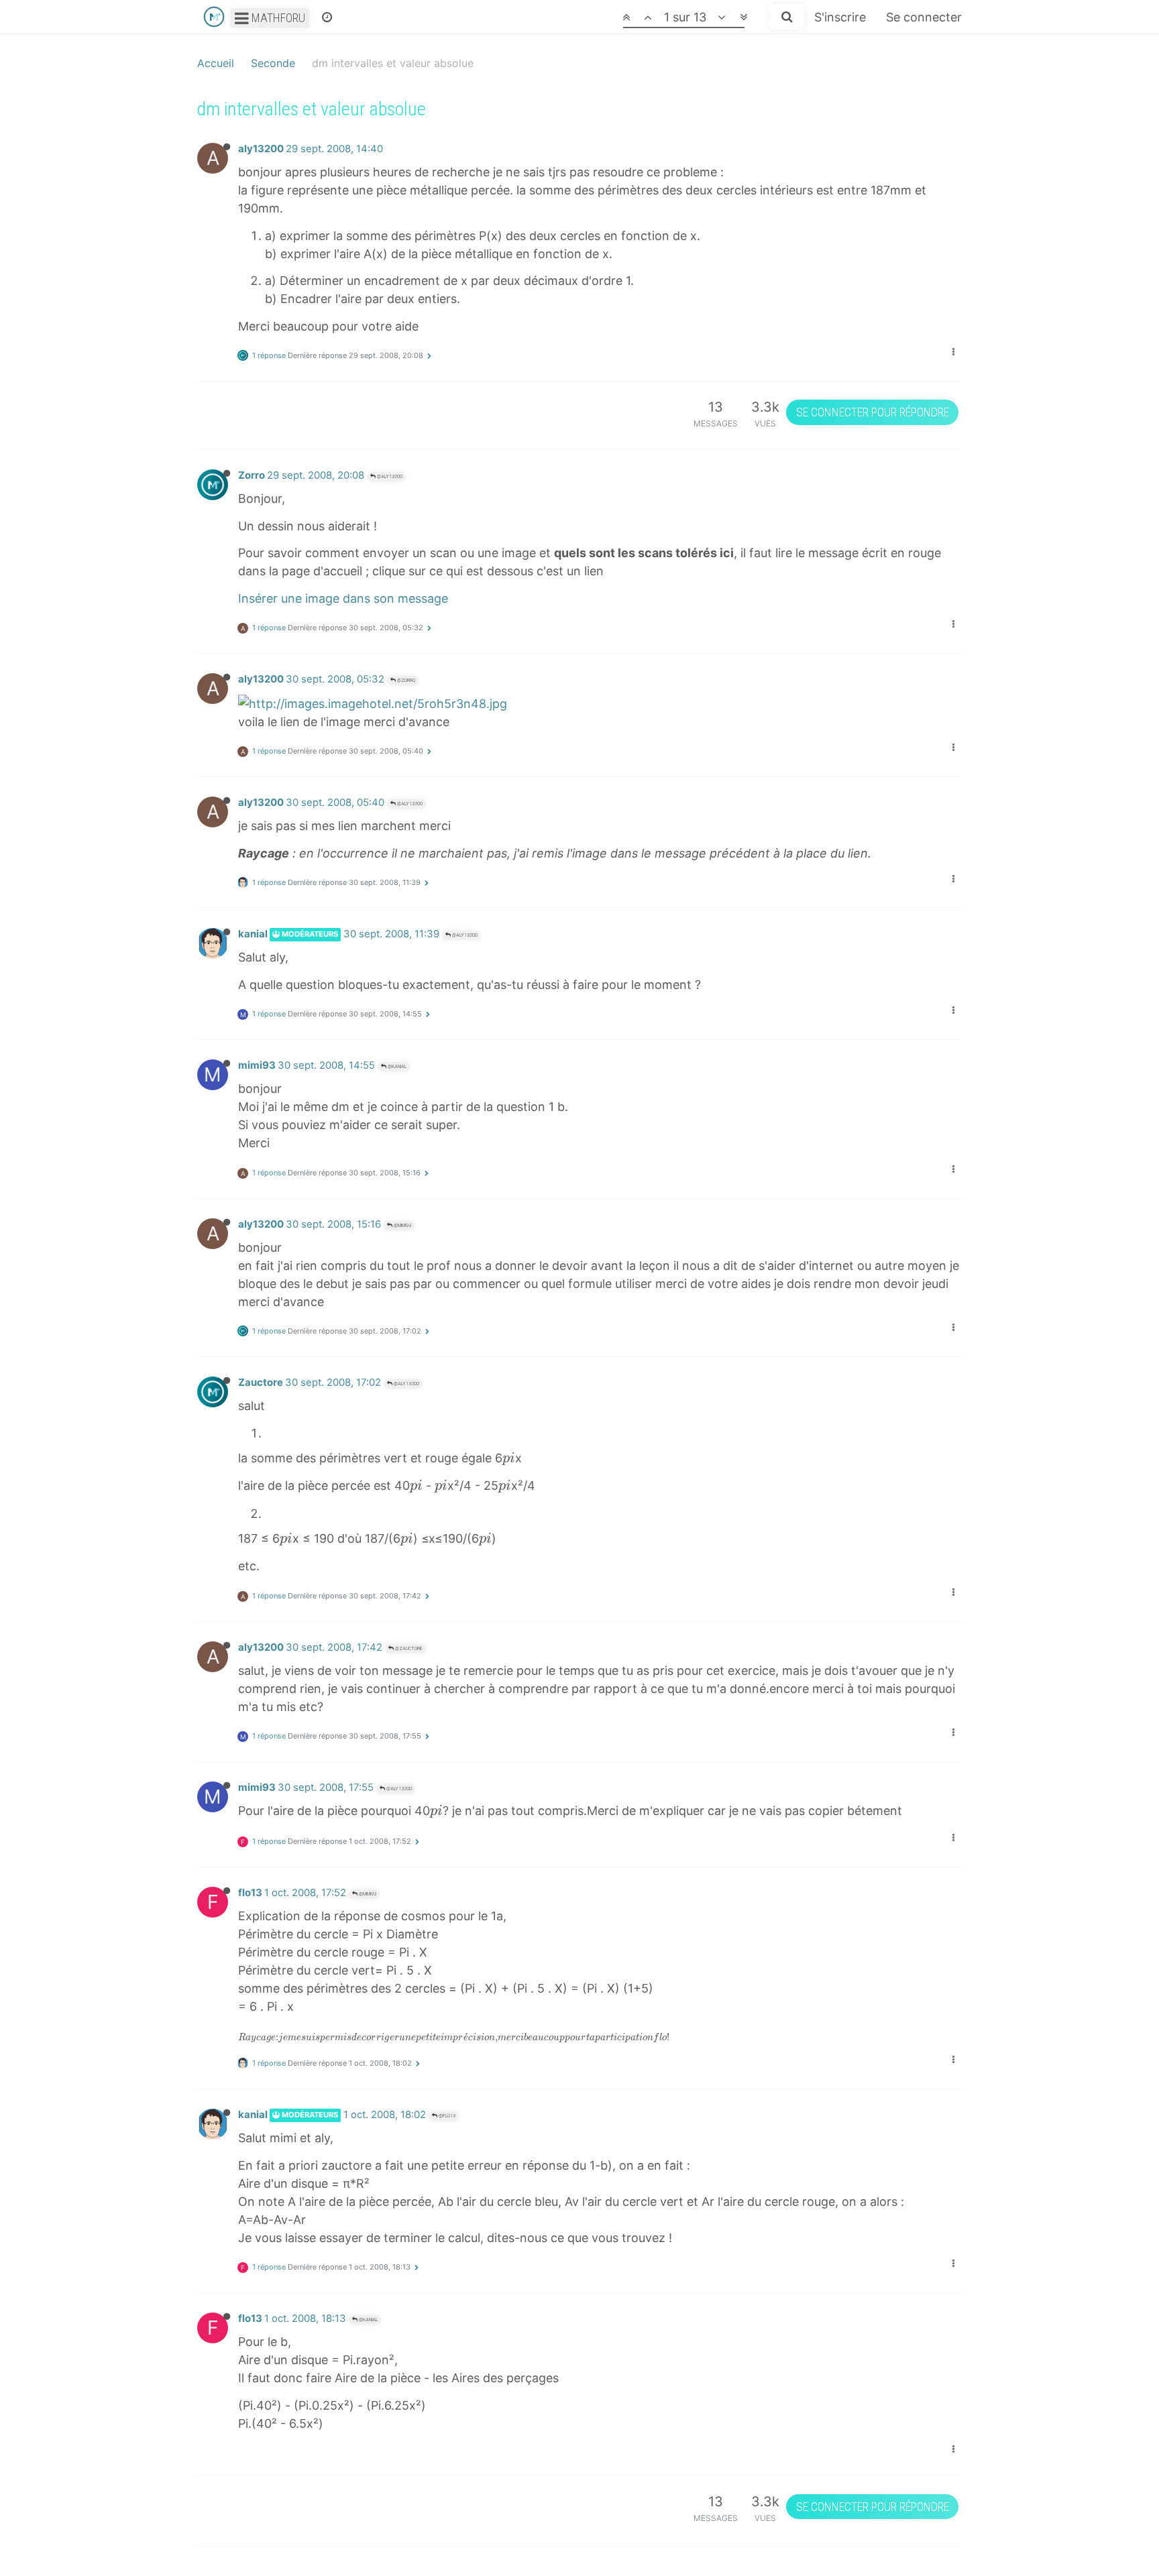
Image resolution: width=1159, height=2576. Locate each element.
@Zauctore (408, 1648)
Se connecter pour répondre (873, 412)
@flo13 (446, 2116)
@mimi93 (402, 1225)
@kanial (396, 1066)
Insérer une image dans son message (343, 598)
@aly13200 (389, 476)
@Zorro (405, 680)
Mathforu (277, 18)
